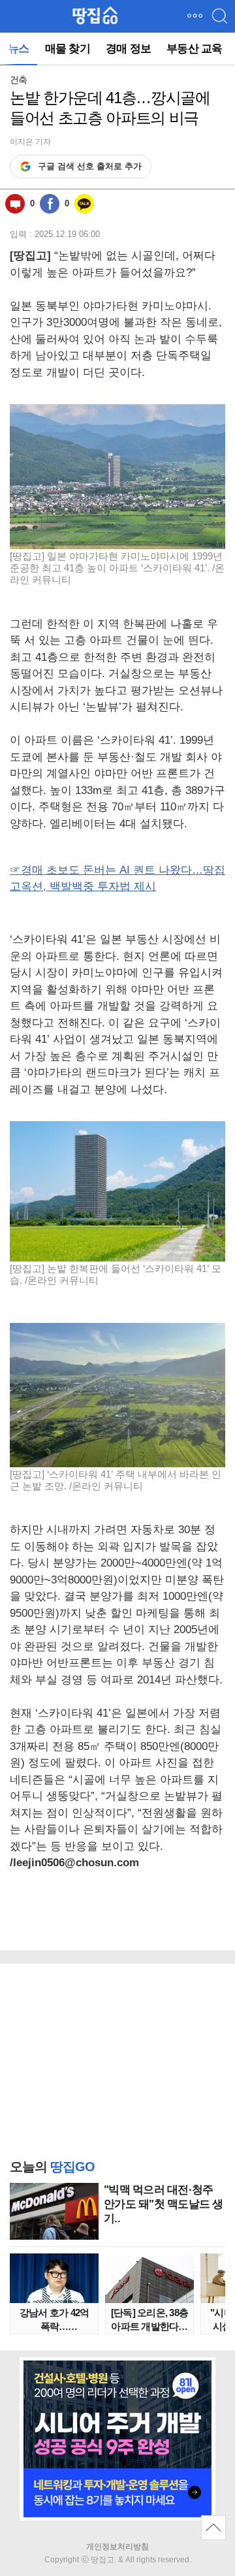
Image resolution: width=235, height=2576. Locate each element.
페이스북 (50, 204)
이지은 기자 (30, 142)
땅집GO (95, 16)
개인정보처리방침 (117, 2547)
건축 (18, 80)
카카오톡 (84, 204)
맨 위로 (213, 2528)
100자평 (15, 204)
